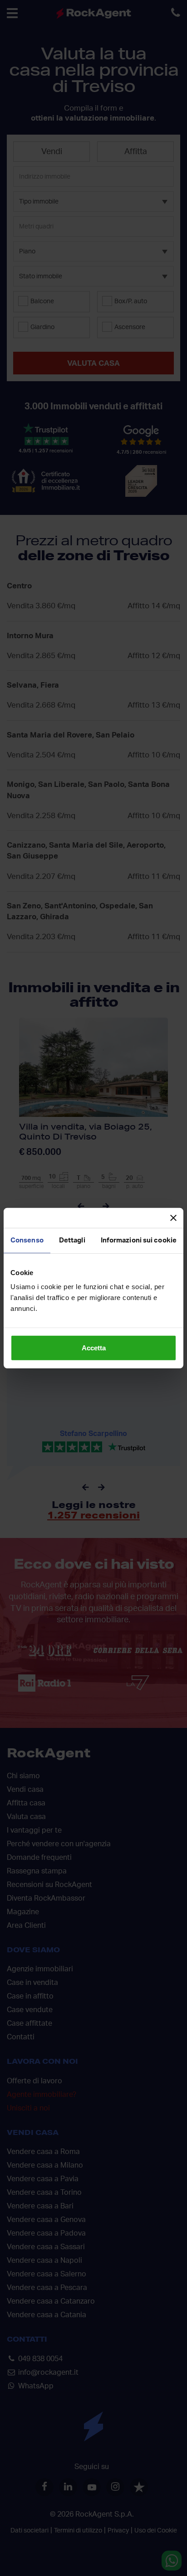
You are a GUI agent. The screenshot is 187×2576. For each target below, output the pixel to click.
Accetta (94, 1348)
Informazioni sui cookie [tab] (139, 1240)
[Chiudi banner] (173, 1218)
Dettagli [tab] (72, 1240)
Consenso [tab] (27, 1240)
